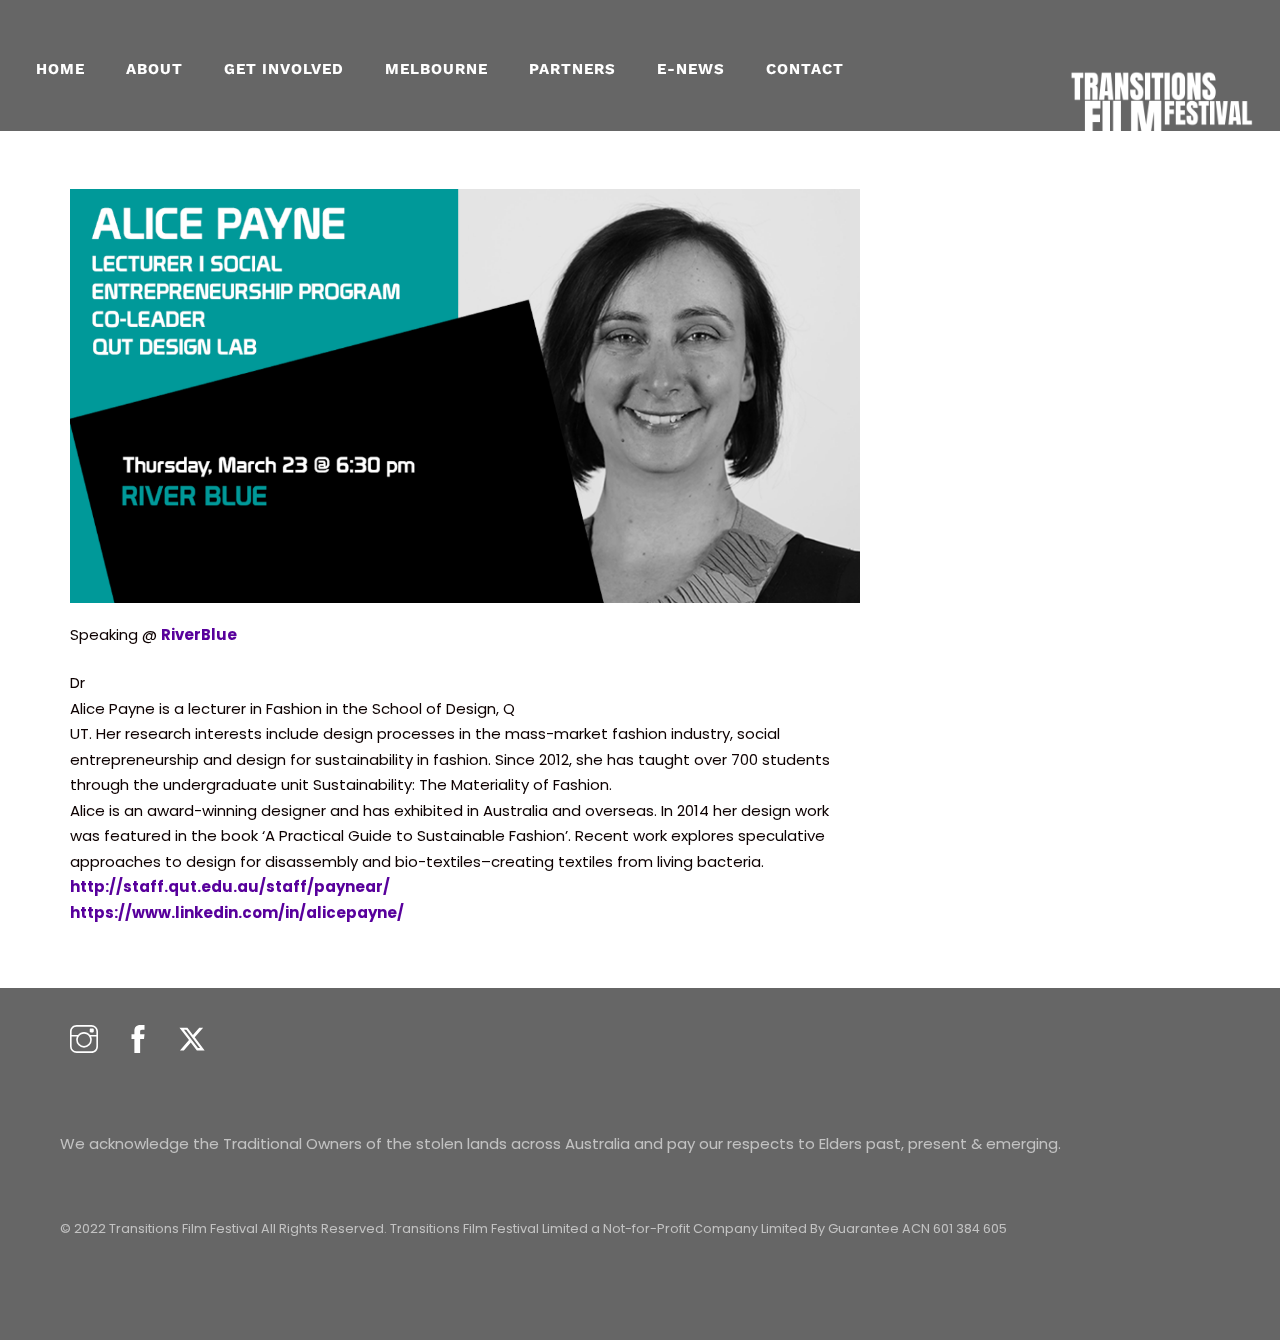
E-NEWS (691, 69)
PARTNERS (572, 69)
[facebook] (138, 1040)
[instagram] (84, 1040)
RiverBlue (199, 634)
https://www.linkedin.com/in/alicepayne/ (237, 912)
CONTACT (805, 69)
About (154, 69)
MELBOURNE (436, 69)
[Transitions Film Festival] (1160, 150)
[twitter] (192, 1040)
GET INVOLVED (284, 69)
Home (60, 69)
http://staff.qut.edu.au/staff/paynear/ (230, 886)
